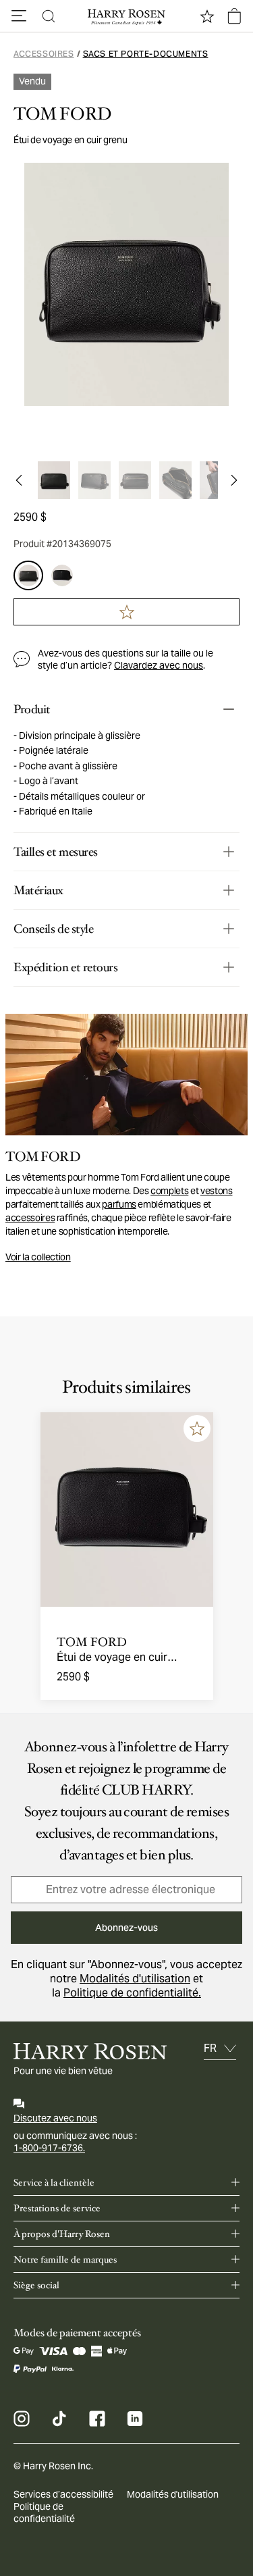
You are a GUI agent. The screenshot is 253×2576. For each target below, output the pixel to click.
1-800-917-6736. (49, 2148)
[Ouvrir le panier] (234, 16)
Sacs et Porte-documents (146, 54)
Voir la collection (38, 1257)
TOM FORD (62, 114)
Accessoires (44, 54)
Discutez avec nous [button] (55, 2118)
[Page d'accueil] (127, 16)
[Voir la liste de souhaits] (207, 16)
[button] (19, 16)
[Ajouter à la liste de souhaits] (197, 1428)
